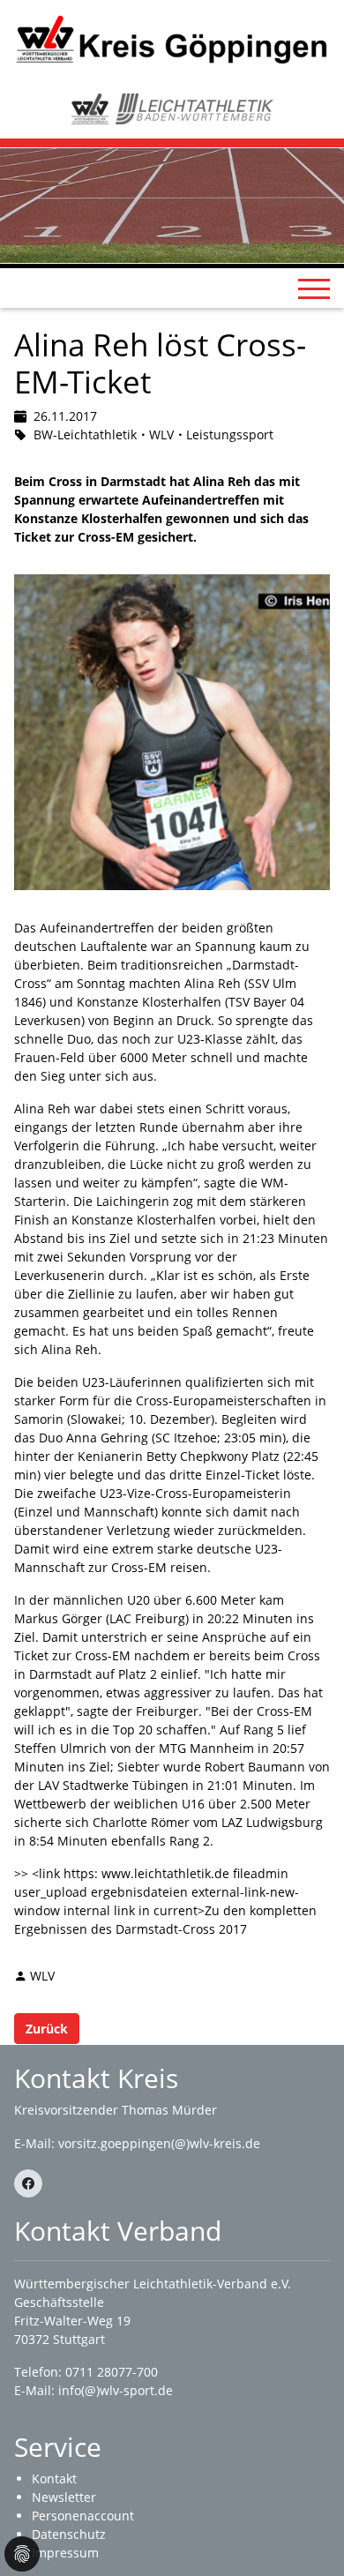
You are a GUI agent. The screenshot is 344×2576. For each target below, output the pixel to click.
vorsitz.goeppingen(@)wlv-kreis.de (159, 2143)
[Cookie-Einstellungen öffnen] (22, 2554)
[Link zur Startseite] (172, 38)
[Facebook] (28, 2183)
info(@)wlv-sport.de (116, 2390)
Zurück (47, 2029)
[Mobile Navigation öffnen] (314, 288)
